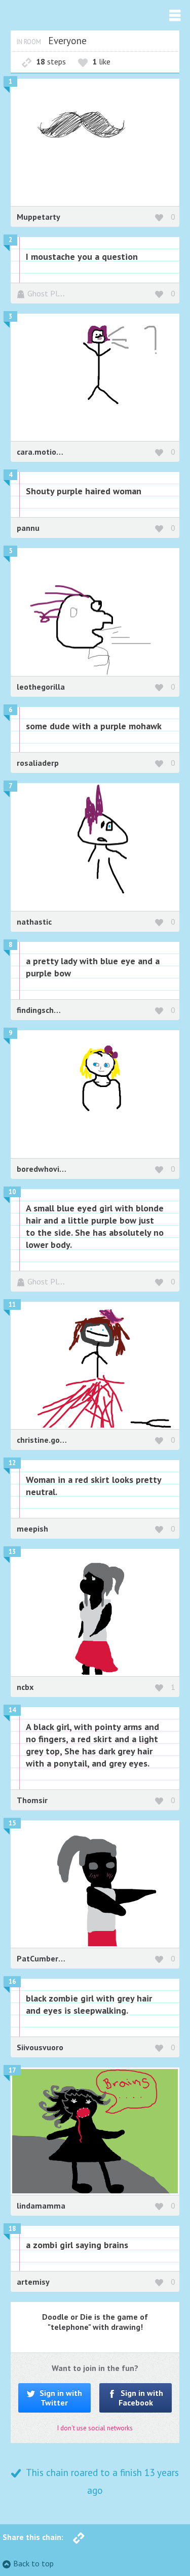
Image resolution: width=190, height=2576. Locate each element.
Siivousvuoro (40, 2047)
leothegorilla (41, 687)
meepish (32, 1529)
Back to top (33, 2563)
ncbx (25, 1687)
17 (12, 2070)
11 (12, 1304)
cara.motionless (46, 452)
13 (12, 1552)
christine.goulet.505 (54, 1440)
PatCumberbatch (48, 1958)
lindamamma (41, 2206)
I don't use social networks (95, 2428)
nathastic (34, 922)
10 (12, 1192)
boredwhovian (43, 1169)
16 (12, 1981)
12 (12, 1463)
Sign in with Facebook (141, 2398)
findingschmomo (47, 1010)
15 (12, 1823)
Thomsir (32, 1800)
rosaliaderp (38, 763)
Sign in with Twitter (60, 2398)
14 (12, 1710)
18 (12, 2229)
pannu (28, 528)
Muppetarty (39, 217)
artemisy (33, 2282)
